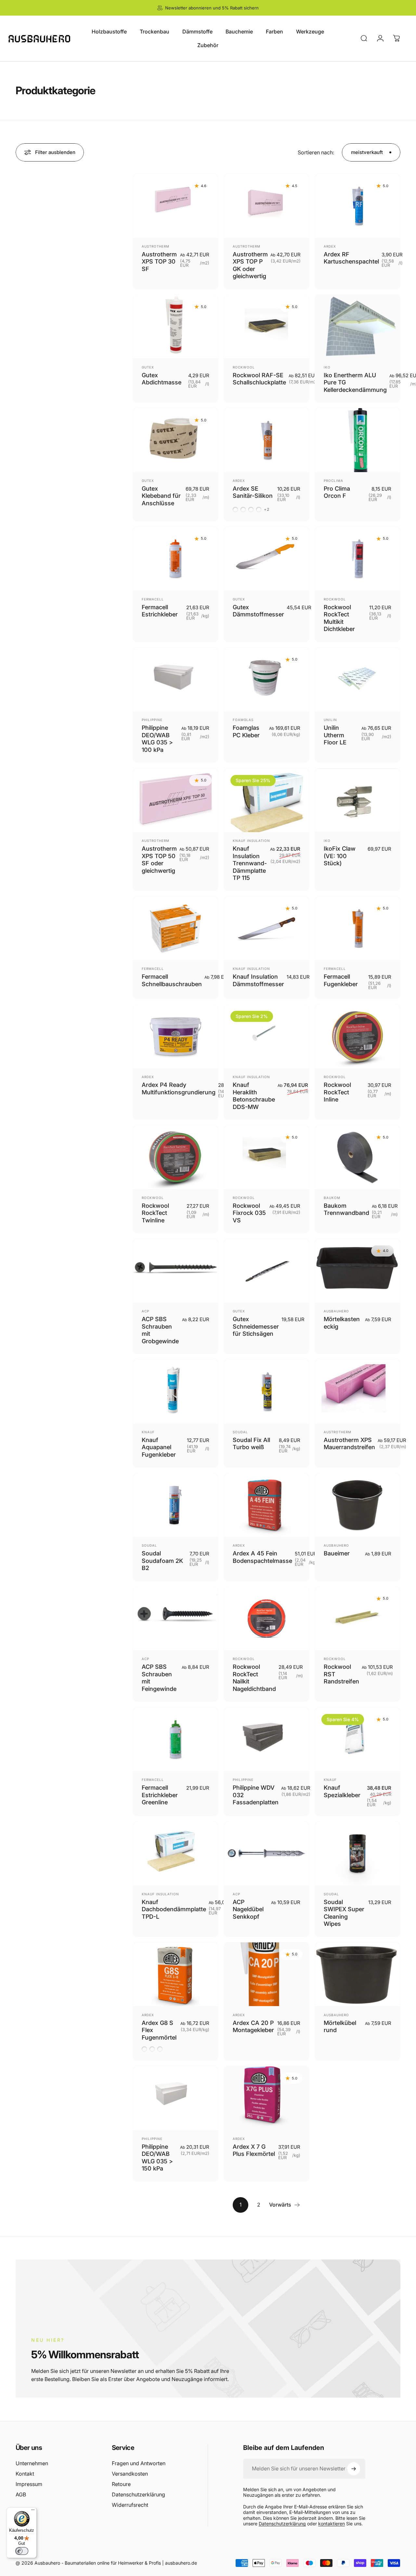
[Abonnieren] (354, 2469)
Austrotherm (156, 246)
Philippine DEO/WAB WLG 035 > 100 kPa (157, 739)
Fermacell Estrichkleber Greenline (160, 1795)
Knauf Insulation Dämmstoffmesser (258, 980)
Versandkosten (130, 2474)
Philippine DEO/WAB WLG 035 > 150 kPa (157, 2158)
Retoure (121, 2484)
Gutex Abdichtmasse (162, 379)
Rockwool (244, 367)
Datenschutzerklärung (138, 2494)
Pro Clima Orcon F (337, 492)
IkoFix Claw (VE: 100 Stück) (340, 856)
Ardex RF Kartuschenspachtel (351, 258)
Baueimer (337, 1553)
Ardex (330, 246)
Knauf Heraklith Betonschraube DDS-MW (254, 1096)
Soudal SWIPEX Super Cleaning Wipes (344, 1913)
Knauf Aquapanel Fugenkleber (159, 1447)
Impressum (29, 2484)
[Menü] (33, 2511)
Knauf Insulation (251, 841)
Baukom (332, 1198)
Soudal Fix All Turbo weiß (251, 1444)
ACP (145, 1311)
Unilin (330, 720)
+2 (267, 509)
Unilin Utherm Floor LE (335, 735)
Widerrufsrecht (130, 2505)
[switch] (22, 2551)
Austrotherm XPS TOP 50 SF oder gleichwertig (159, 860)
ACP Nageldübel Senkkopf (248, 1909)
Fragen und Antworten (139, 2463)
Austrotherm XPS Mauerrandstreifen (349, 1444)
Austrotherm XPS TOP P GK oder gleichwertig (250, 265)
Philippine (152, 720)
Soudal (240, 1432)
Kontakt (25, 2474)
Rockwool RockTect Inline (337, 1092)
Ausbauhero (336, 1311)
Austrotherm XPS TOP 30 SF (159, 262)
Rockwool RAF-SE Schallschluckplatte (259, 379)
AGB (21, 2494)
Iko (327, 367)
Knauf (148, 1432)
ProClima (333, 481)
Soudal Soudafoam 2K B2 (162, 1561)
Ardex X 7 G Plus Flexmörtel (254, 2150)
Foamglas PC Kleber (246, 731)
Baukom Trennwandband (346, 1209)
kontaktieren (331, 2524)
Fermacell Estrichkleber (160, 611)
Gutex (148, 367)
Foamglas (243, 720)
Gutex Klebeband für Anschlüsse (161, 496)
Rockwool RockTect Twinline (155, 1213)
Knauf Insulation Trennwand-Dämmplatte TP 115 (250, 863)
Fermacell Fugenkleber (341, 980)
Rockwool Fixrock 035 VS (249, 1213)
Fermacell (153, 599)
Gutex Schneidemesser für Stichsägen (256, 1326)
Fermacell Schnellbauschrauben (172, 980)
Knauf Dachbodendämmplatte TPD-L (174, 1909)
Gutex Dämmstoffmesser (258, 611)
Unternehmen (32, 2463)
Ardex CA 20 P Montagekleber (253, 2027)
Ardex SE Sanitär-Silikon (253, 492)
